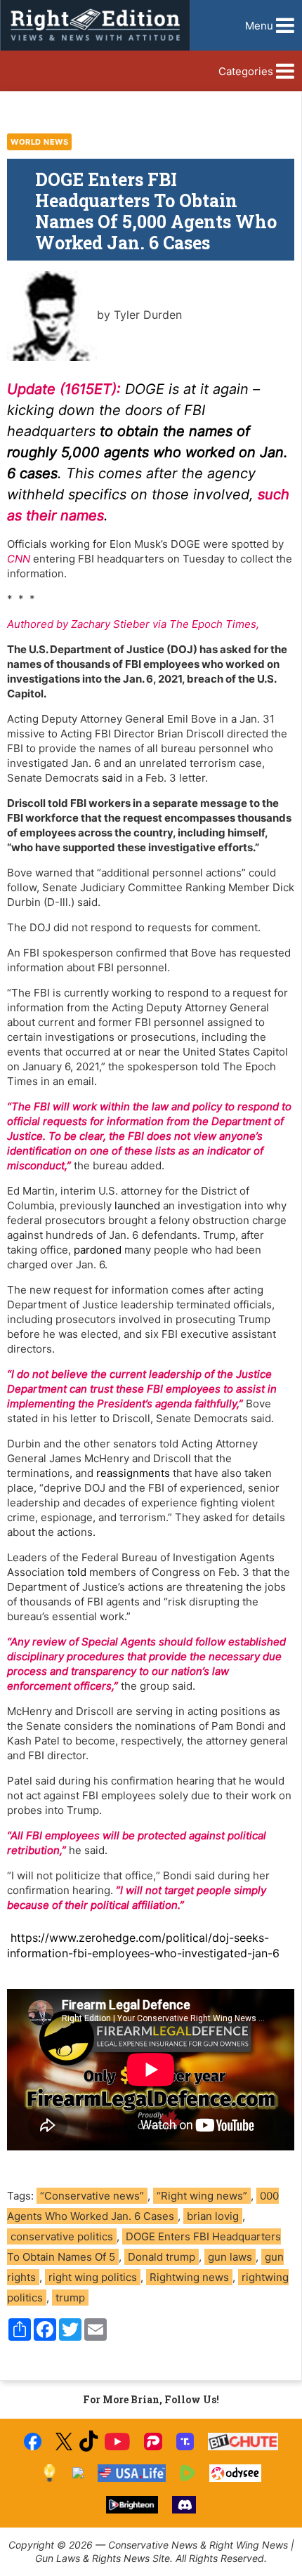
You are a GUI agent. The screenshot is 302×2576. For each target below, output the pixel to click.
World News (39, 142)
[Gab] (78, 2473)
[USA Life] (132, 2473)
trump (70, 2298)
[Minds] (50, 2473)
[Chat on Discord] (184, 2505)
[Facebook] (33, 2442)
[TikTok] (88, 2442)
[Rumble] (188, 2473)
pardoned (98, 1250)
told (77, 1572)
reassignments (133, 1473)
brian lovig (213, 2216)
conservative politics (62, 2236)
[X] (64, 2442)
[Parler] (153, 2442)
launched (137, 1205)
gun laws (230, 2257)
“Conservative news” (92, 2196)
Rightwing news (189, 2277)
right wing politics (93, 2277)
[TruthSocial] (185, 2442)
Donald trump (162, 2257)
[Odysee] (235, 2473)
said (112, 778)
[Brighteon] (132, 2505)
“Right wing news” (202, 2196)
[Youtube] (117, 2442)
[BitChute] (243, 2442)
